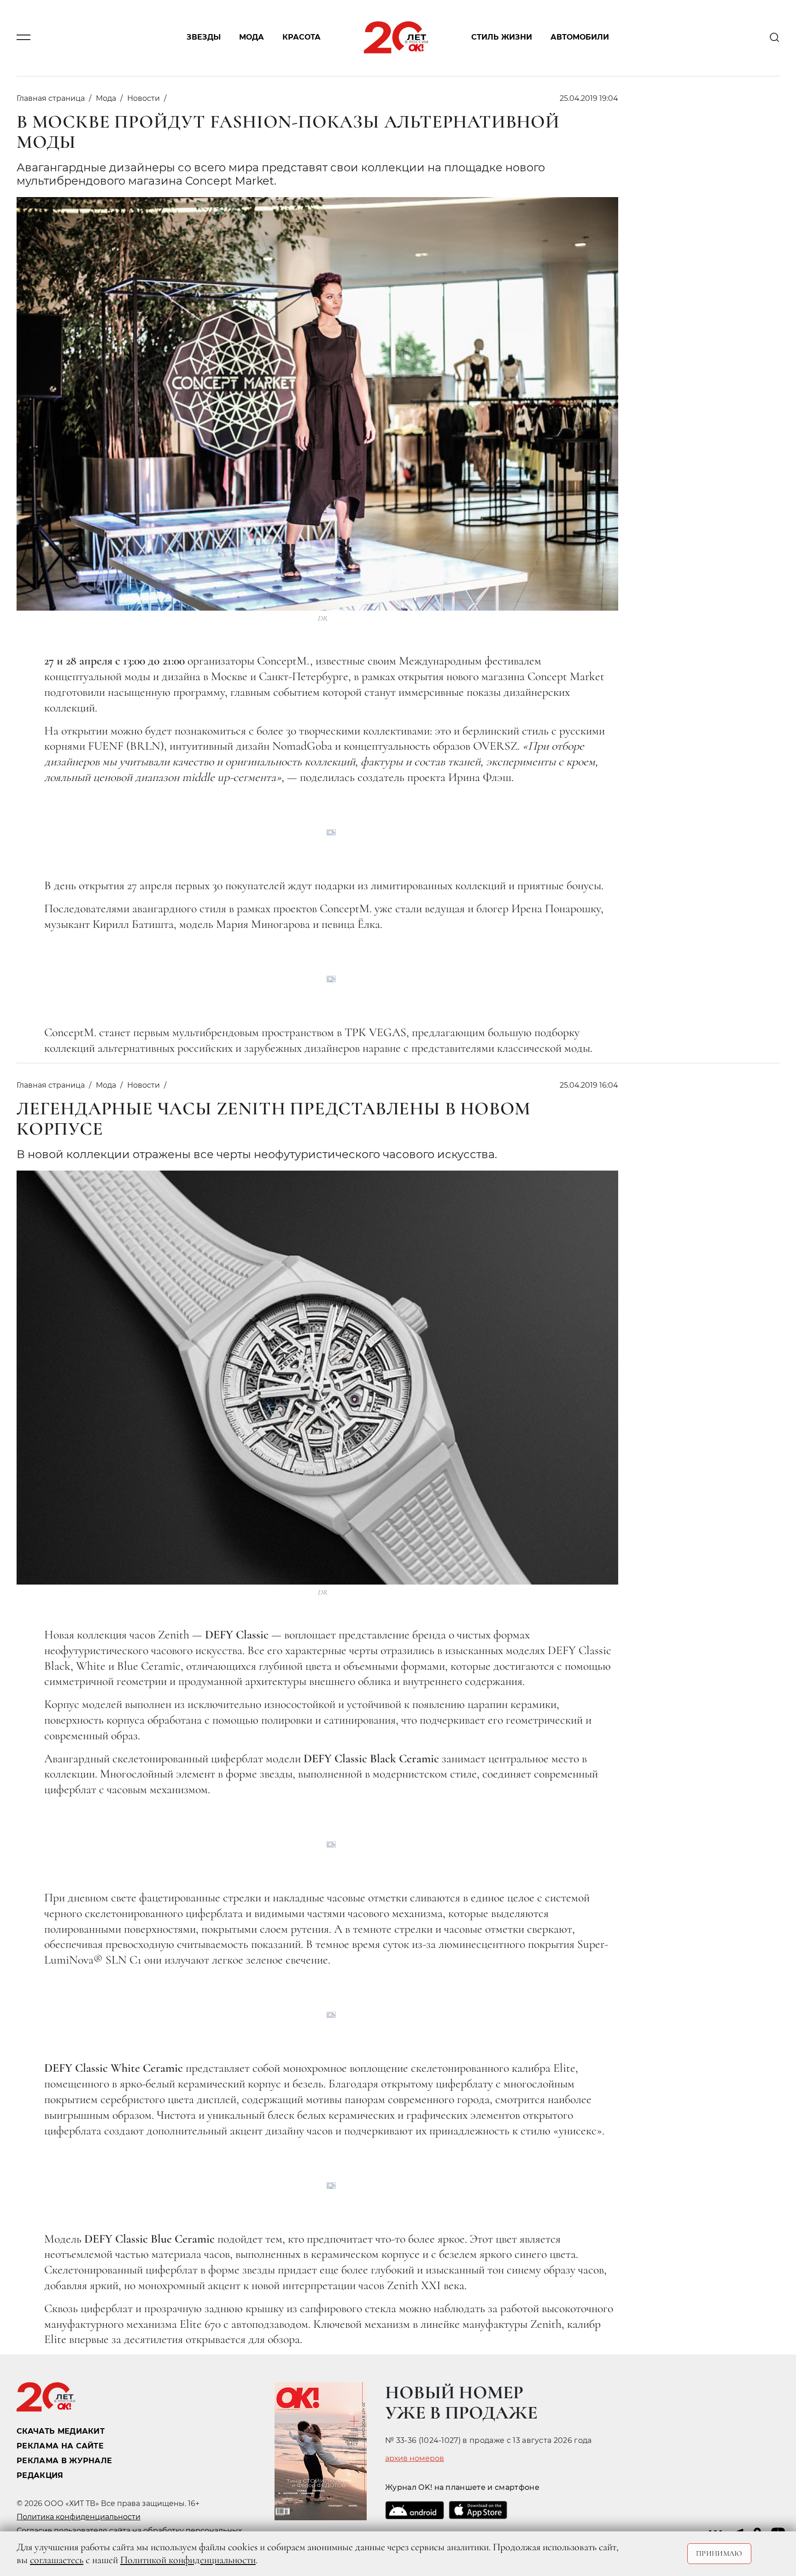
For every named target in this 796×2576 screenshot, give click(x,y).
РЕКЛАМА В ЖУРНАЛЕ (64, 2461)
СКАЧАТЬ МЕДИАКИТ (61, 2431)
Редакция (40, 2475)
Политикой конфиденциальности (188, 2560)
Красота (301, 38)
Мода (252, 38)
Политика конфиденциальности (79, 2517)
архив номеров (415, 2459)
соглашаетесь (57, 2560)
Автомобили (580, 38)
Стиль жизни (502, 38)
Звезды (204, 38)
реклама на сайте (60, 2446)
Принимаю (719, 2553)
